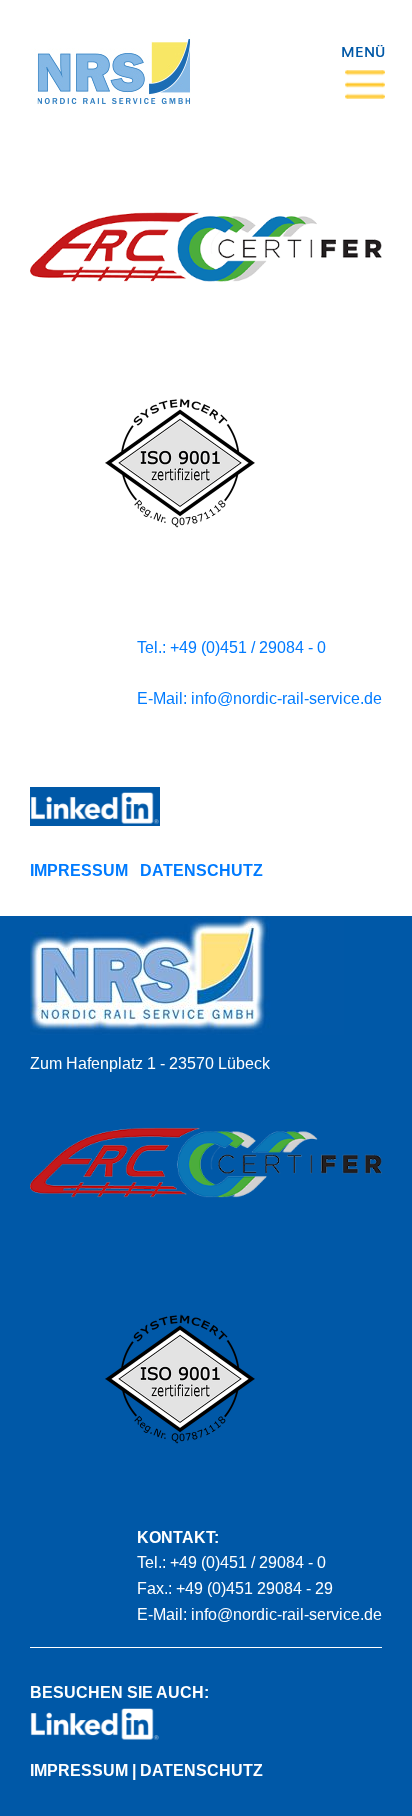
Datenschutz (201, 870)
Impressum (79, 870)
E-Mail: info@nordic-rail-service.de (259, 698)
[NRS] (113, 60)
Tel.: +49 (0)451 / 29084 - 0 (231, 647)
